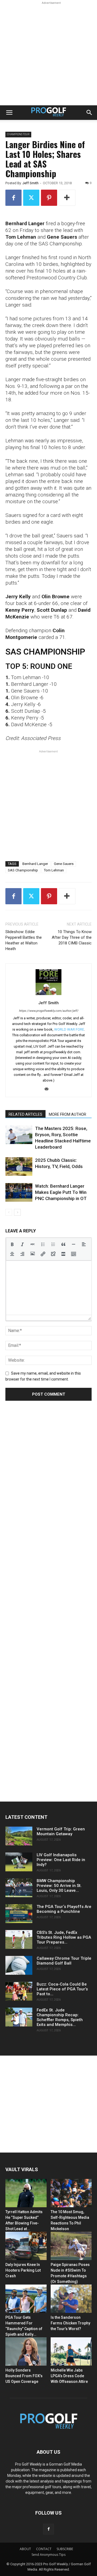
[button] (9, 113)
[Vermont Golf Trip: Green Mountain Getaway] (19, 1836)
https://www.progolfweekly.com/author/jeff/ (49, 1011)
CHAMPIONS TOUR (18, 134)
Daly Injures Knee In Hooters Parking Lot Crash (23, 2270)
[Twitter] (31, 198)
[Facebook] (13, 198)
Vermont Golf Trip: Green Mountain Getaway (61, 1831)
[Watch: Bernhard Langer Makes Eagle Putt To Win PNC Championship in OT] (19, 1192)
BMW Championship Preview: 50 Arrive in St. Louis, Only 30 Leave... (59, 1886)
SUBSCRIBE (65, 2549)
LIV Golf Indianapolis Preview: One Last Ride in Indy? (61, 1860)
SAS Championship (23, 870)
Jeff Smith (30, 183)
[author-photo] (48, 995)
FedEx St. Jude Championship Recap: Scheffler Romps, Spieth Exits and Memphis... (60, 2017)
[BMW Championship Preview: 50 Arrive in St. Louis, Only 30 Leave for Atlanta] (19, 1888)
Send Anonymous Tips (48, 2555)
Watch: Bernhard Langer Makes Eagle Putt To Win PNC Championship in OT (61, 1192)
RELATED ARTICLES (25, 1114)
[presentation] (12, 1244)
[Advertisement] (48, 54)
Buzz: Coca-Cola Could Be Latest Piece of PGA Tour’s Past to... (62, 1989)
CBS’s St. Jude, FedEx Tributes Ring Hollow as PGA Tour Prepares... (64, 1937)
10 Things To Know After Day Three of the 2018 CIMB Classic (72, 937)
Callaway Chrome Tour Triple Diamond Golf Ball (64, 1961)
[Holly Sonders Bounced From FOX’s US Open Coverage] (26, 2351)
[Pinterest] (49, 198)
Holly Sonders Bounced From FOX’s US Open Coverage (24, 2376)
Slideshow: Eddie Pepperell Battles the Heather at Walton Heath (24, 940)
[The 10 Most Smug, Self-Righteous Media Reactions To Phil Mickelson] (71, 2193)
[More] (67, 198)
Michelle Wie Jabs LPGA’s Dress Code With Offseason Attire (69, 2376)
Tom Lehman (54, 870)
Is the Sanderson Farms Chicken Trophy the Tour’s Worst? (70, 2323)
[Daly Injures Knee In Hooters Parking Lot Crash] (26, 2246)
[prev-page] (9, 1212)
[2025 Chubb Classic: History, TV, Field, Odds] (19, 1167)
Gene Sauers (64, 864)
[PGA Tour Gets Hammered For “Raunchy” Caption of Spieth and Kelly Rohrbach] (26, 2299)
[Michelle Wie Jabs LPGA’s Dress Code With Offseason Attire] (71, 2351)
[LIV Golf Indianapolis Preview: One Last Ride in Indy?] (19, 1862)
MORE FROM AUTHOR (67, 1114)
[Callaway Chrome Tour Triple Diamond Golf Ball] (19, 1965)
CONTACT (44, 2549)
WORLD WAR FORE (69, 1029)
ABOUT (25, 2549)
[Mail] (49, 1089)
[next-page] (17, 1212)
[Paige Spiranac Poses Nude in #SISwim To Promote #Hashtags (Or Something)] (71, 2246)
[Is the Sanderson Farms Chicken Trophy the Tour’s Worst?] (71, 2299)
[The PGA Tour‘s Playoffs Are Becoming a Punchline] (19, 1914)
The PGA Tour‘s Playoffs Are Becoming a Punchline (64, 1909)
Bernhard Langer (35, 864)
